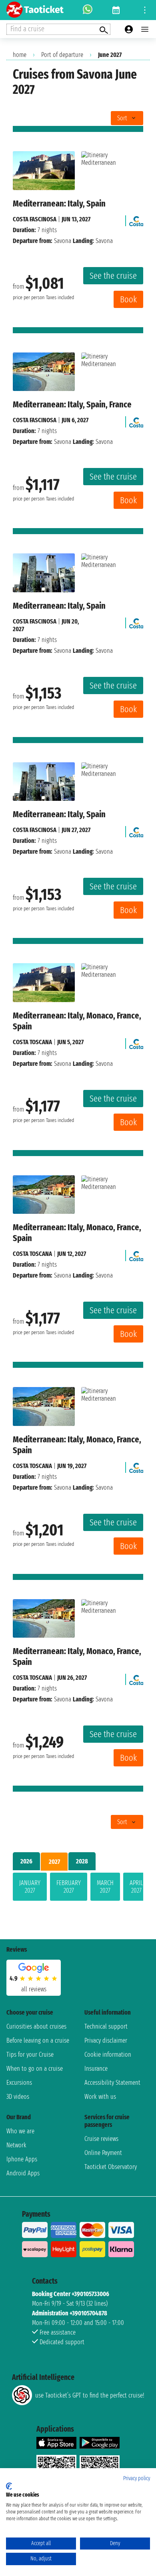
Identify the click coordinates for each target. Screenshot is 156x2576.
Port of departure (62, 55)
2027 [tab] (54, 1862)
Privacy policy (137, 2478)
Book (128, 299)
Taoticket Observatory (111, 2167)
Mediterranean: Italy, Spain (59, 204)
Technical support (106, 2026)
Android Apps (23, 2173)
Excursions (19, 2083)
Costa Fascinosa (35, 219)
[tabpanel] (78, 1888)
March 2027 (105, 1887)
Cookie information (108, 2055)
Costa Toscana (32, 1042)
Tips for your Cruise (30, 2055)
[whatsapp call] (88, 10)
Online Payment (103, 2153)
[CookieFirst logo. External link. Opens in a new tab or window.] (9, 2486)
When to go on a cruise (35, 2069)
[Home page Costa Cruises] (136, 219)
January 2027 (30, 1887)
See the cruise (113, 276)
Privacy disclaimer (106, 2040)
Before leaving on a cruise (38, 2040)
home (20, 55)
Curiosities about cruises (36, 2026)
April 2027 (136, 1887)
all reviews (34, 1989)
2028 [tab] (82, 1861)
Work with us (100, 2097)
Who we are (20, 2131)
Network (16, 2145)
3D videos (18, 2097)
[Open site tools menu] (145, 10)
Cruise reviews (101, 2139)
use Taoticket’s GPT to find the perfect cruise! (90, 2395)
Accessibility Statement (112, 2083)
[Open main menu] (145, 29)
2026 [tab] (26, 1861)
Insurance (96, 2069)
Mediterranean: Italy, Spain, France (72, 404)
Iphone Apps (22, 2159)
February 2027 (69, 1887)
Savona (63, 241)
